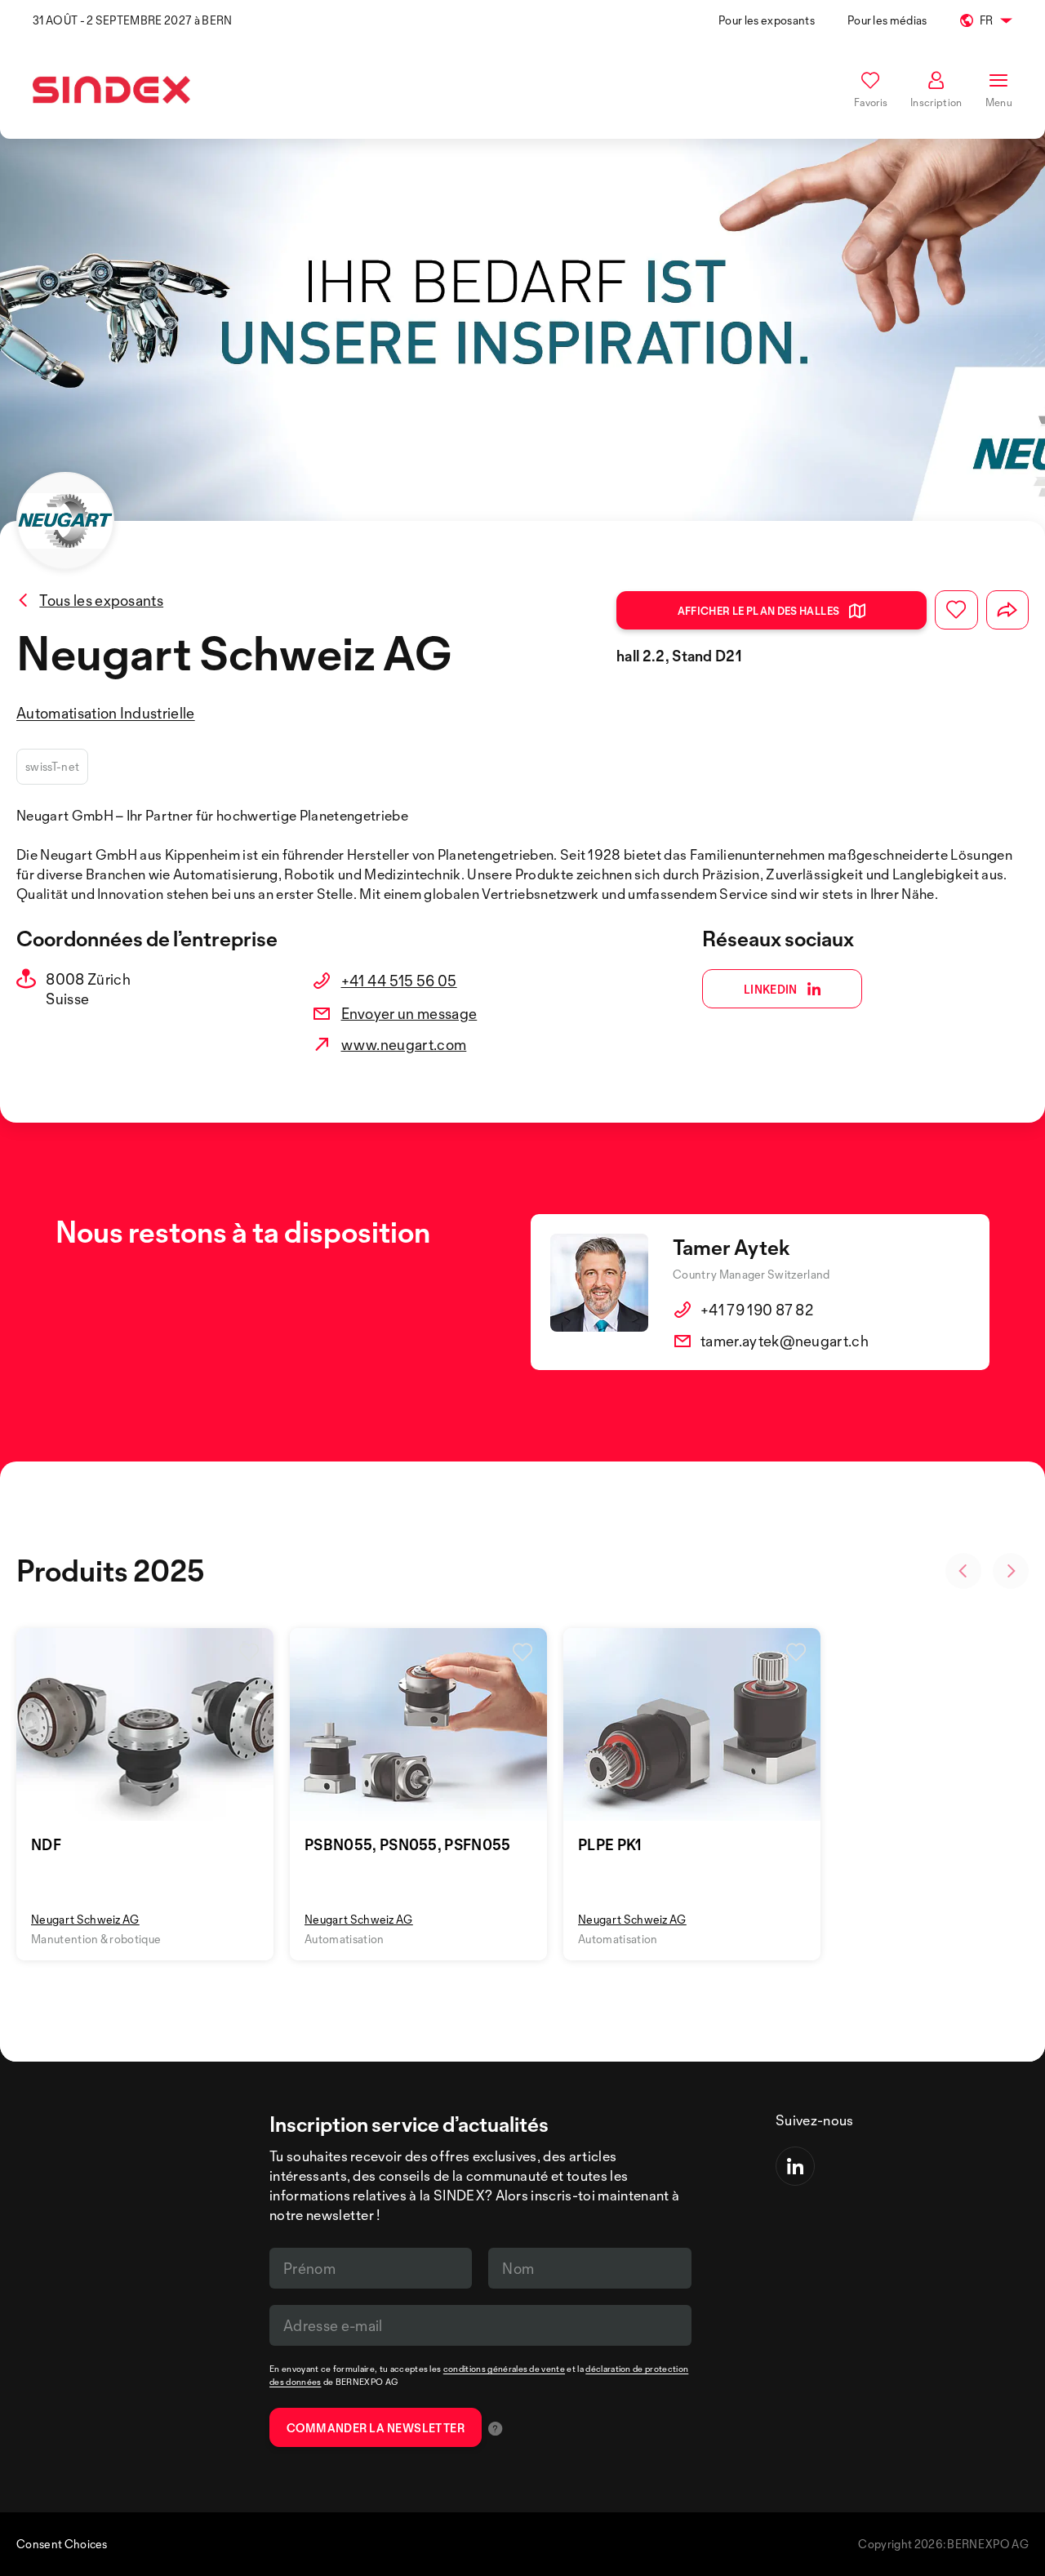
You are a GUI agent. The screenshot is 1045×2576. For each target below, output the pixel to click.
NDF (46, 1844)
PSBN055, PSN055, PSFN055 (408, 1844)
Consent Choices (62, 2544)
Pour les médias (887, 20)
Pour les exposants (767, 20)
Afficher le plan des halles (759, 611)
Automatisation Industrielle (106, 713)
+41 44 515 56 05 (399, 981)
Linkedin (771, 989)
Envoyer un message (409, 1013)
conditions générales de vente (504, 2369)
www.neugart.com (404, 1044)
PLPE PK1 (610, 1844)
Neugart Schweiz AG (85, 1919)
